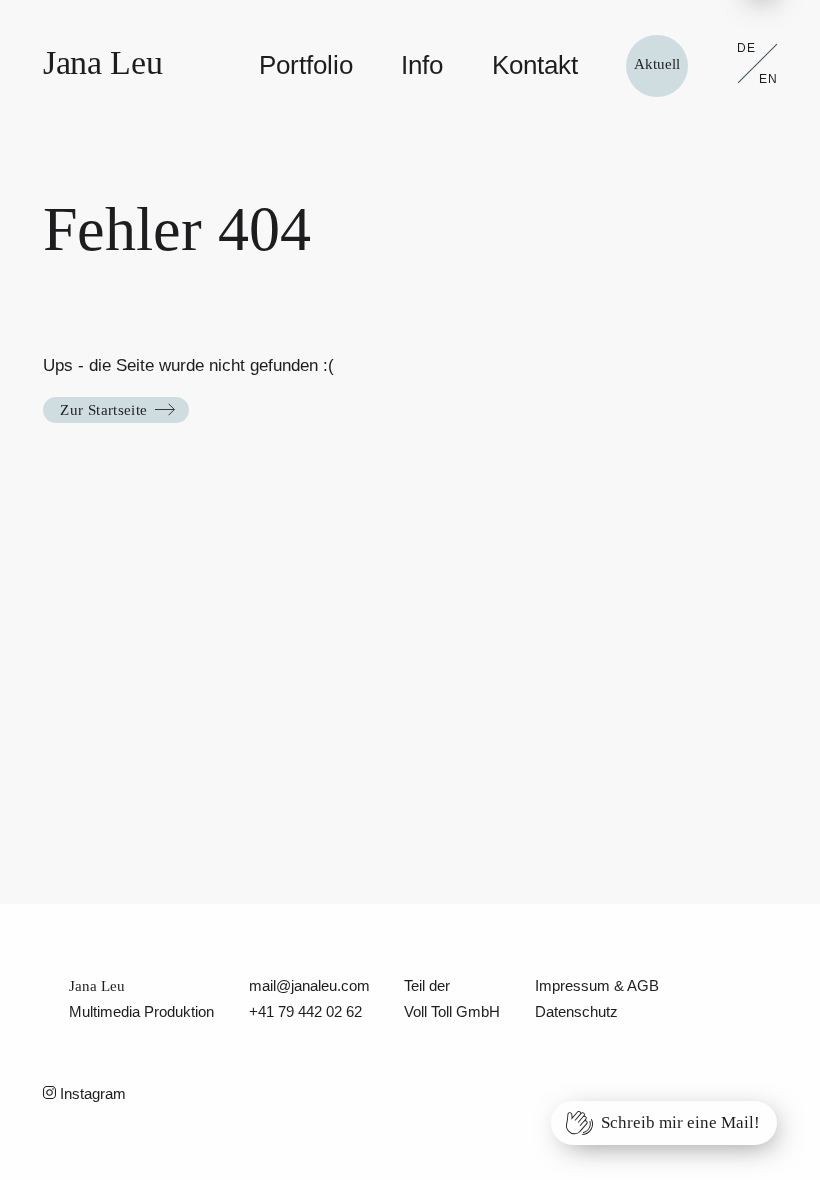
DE (746, 48)
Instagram (91, 1094)
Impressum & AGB (597, 986)
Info (422, 65)
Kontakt (535, 65)
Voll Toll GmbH (452, 1012)
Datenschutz (576, 1012)
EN (768, 79)
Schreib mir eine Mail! (680, 1122)
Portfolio (306, 65)
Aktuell (657, 64)
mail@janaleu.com (309, 986)
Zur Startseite (103, 409)
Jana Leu (102, 62)
